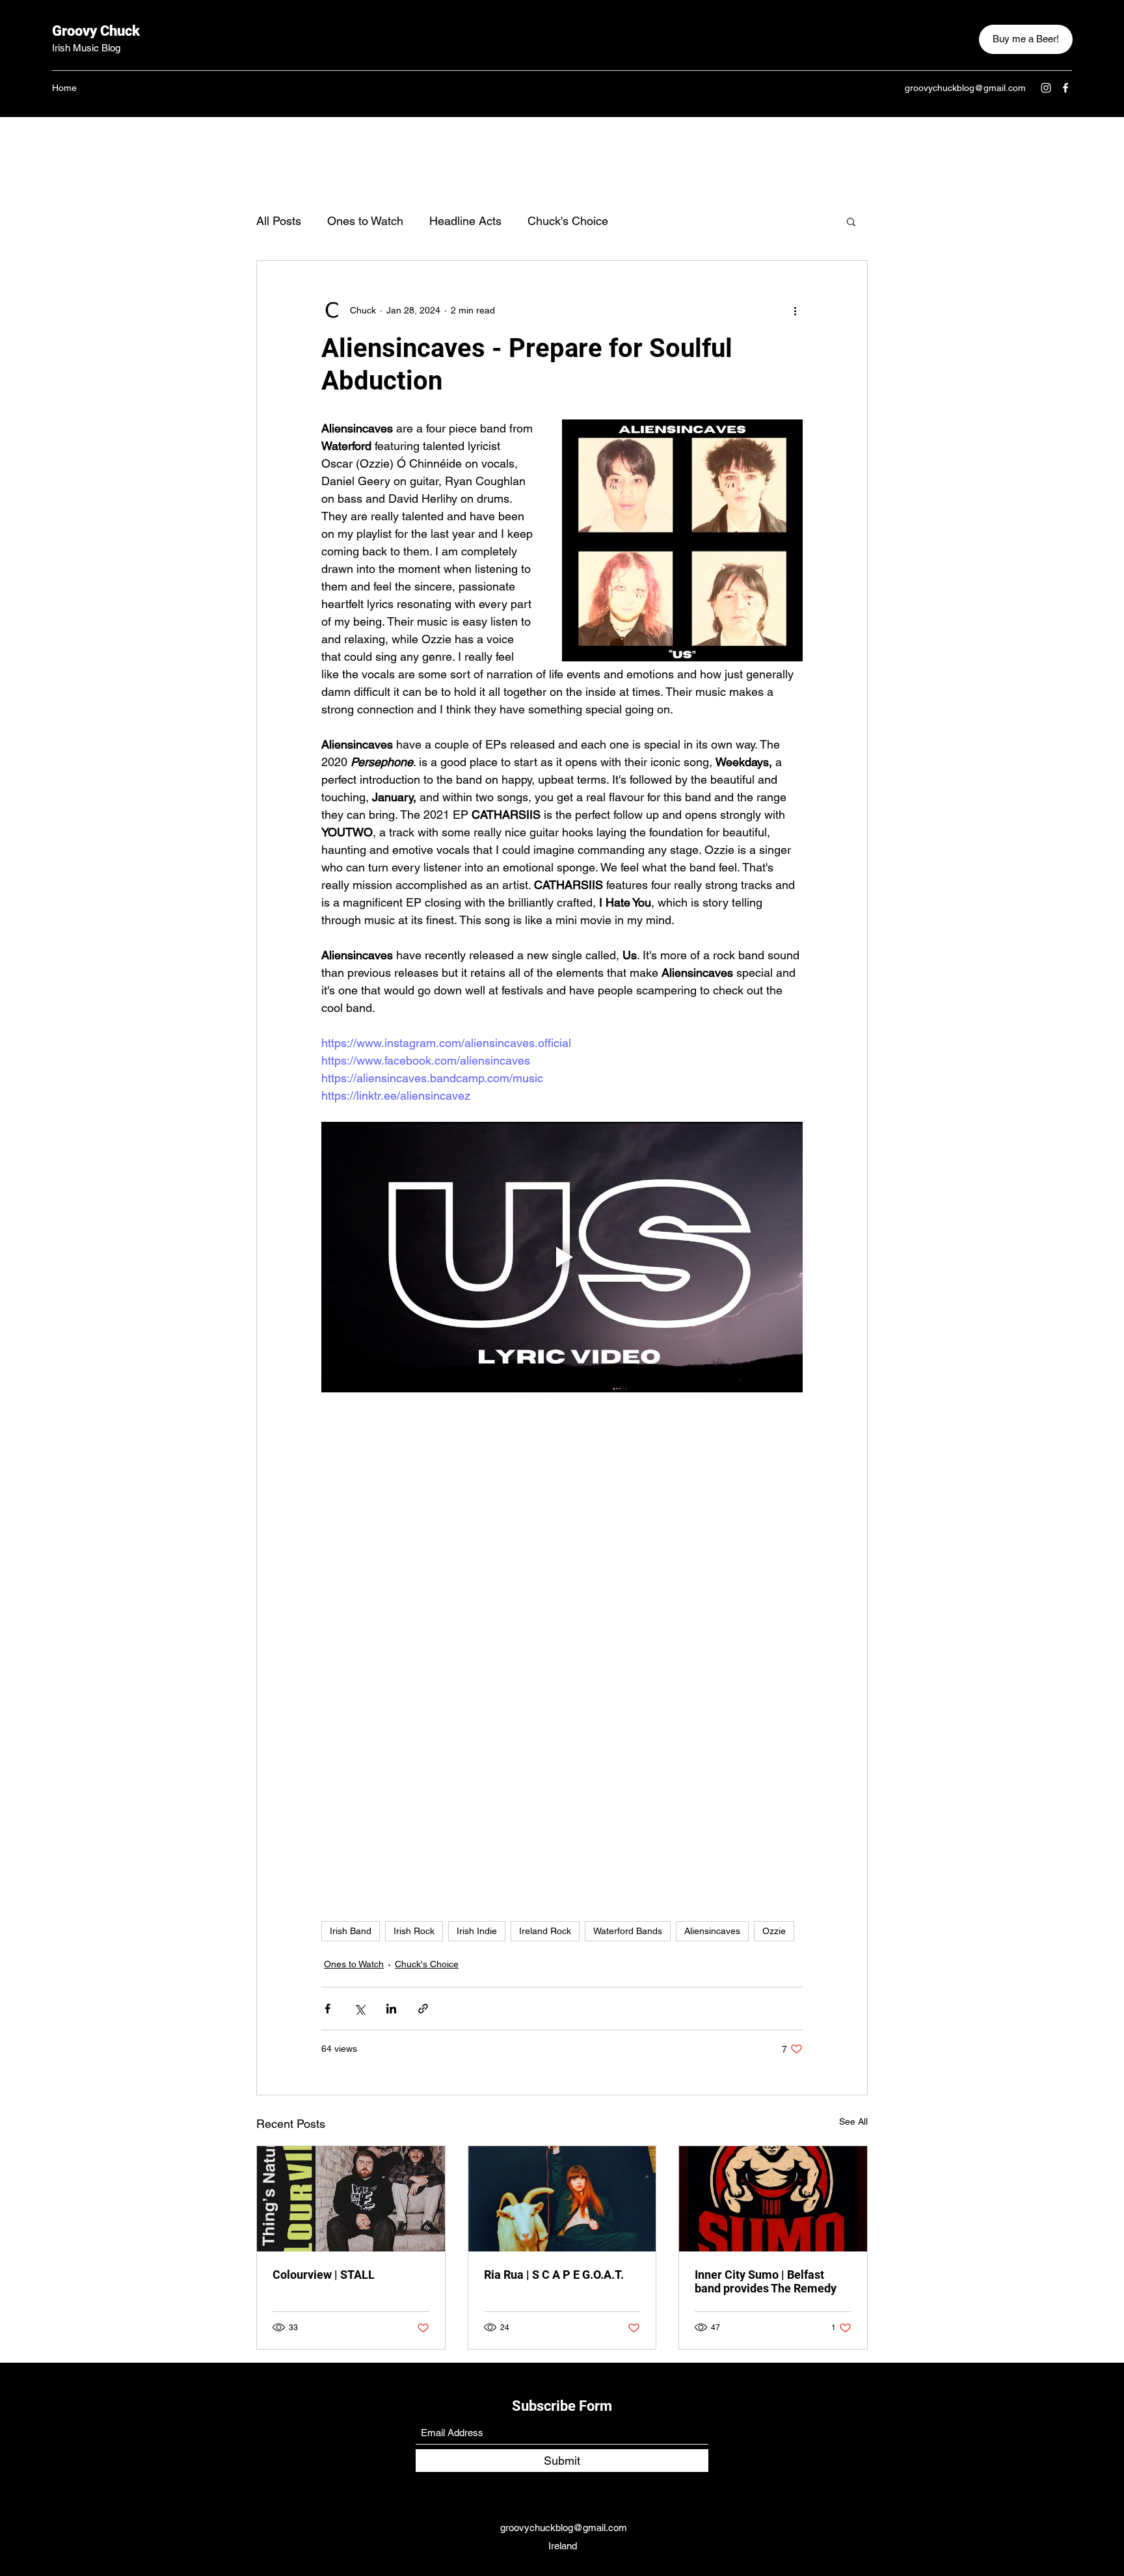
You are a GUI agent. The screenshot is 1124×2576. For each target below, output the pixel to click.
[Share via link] (423, 2009)
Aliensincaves (712, 1931)
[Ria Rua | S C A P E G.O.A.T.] (562, 2199)
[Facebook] (1065, 88)
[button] (851, 221)
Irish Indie (477, 1931)
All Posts (279, 221)
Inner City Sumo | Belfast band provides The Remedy (766, 2281)
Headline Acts (465, 221)
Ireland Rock (545, 1931)
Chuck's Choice (568, 221)
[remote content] (562, 1606)
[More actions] (795, 310)
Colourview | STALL (324, 2275)
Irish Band (351, 1931)
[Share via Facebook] (328, 2009)
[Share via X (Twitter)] (359, 2009)
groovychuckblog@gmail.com (965, 88)
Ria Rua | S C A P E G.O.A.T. (554, 2275)
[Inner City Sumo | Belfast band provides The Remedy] (773, 2199)
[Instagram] (1046, 88)
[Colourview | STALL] (351, 2199)
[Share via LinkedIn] (391, 2009)
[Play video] (562, 1257)
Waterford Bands (628, 1931)
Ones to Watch (365, 221)
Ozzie (774, 1931)
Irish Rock (414, 1931)
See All (853, 2121)
